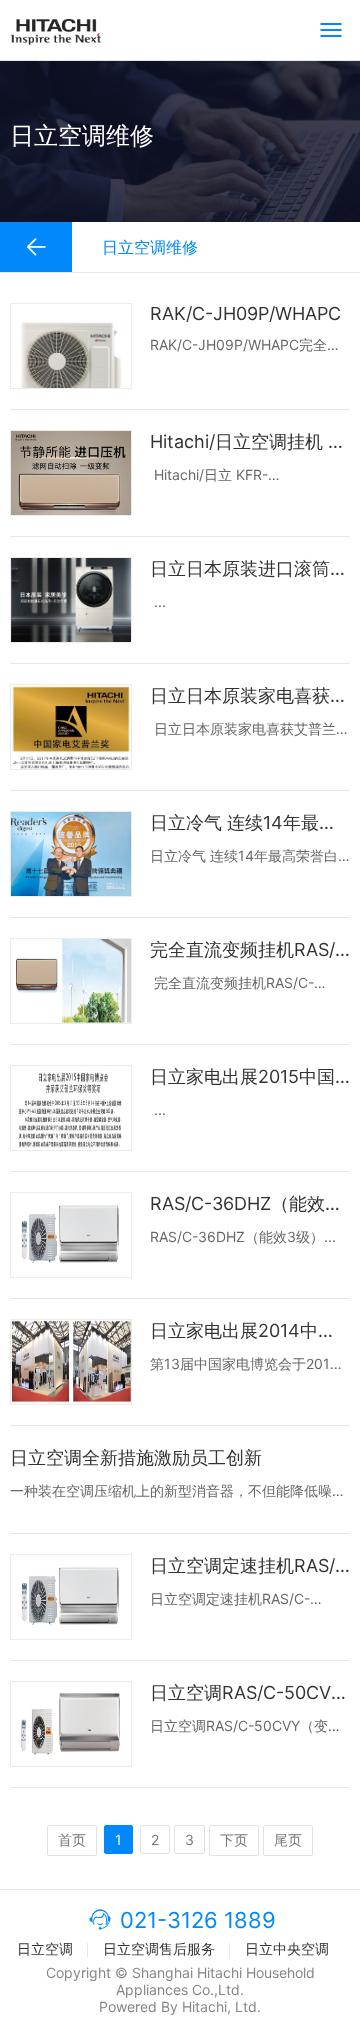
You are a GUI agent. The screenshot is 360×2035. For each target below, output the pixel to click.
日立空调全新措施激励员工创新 (136, 1457)
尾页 (288, 1839)
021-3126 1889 (198, 1920)
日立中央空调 (287, 1948)
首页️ (72, 1839)
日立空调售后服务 (159, 1948)
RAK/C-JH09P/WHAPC (245, 313)
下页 (234, 1839)
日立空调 (45, 1948)
